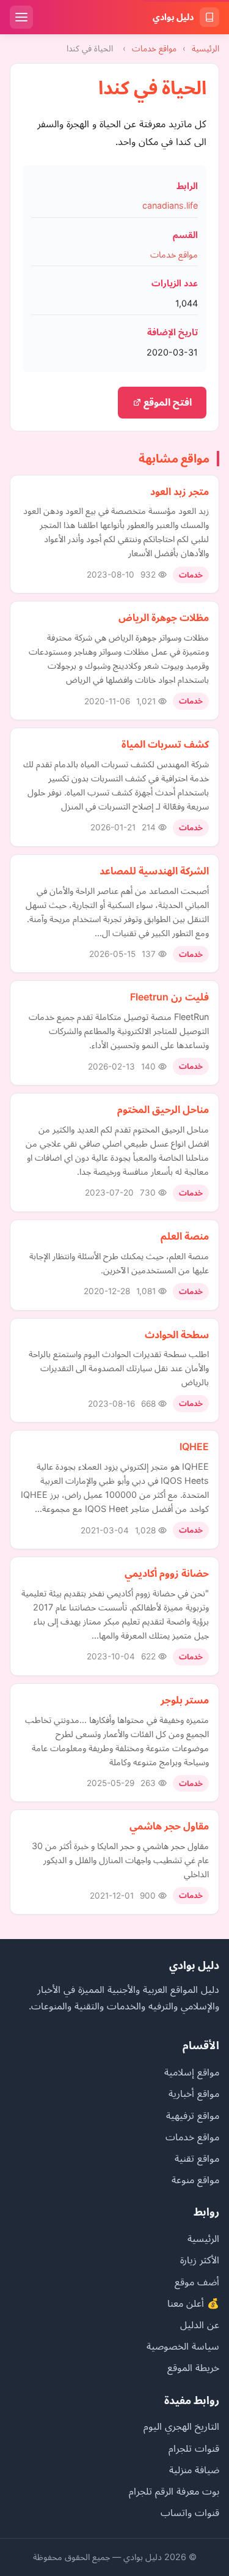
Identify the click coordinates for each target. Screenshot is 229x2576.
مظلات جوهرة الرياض (164, 617)
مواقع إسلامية (192, 2072)
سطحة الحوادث (177, 1335)
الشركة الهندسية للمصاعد (154, 871)
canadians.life (170, 205)
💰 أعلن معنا (193, 2303)
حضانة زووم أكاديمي (167, 1573)
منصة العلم (185, 1236)
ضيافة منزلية (194, 2470)
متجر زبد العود (180, 491)
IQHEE (194, 1446)
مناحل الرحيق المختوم (163, 1109)
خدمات (191, 575)
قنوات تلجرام (194, 2448)
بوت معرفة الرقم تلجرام (174, 2491)
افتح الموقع (166, 402)
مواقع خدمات (154, 48)
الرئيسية (205, 48)
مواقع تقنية (197, 2158)
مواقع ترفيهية (193, 2115)
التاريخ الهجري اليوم (181, 2426)
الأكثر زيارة (200, 2260)
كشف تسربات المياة (165, 744)
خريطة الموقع (193, 2367)
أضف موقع (197, 2282)
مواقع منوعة (195, 2180)
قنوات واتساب (190, 2512)
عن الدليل (200, 2325)
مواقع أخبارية (194, 2093)
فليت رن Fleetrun (169, 997)
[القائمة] (21, 17)
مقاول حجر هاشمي (169, 1826)
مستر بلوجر (185, 1700)
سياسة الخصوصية (183, 2346)
